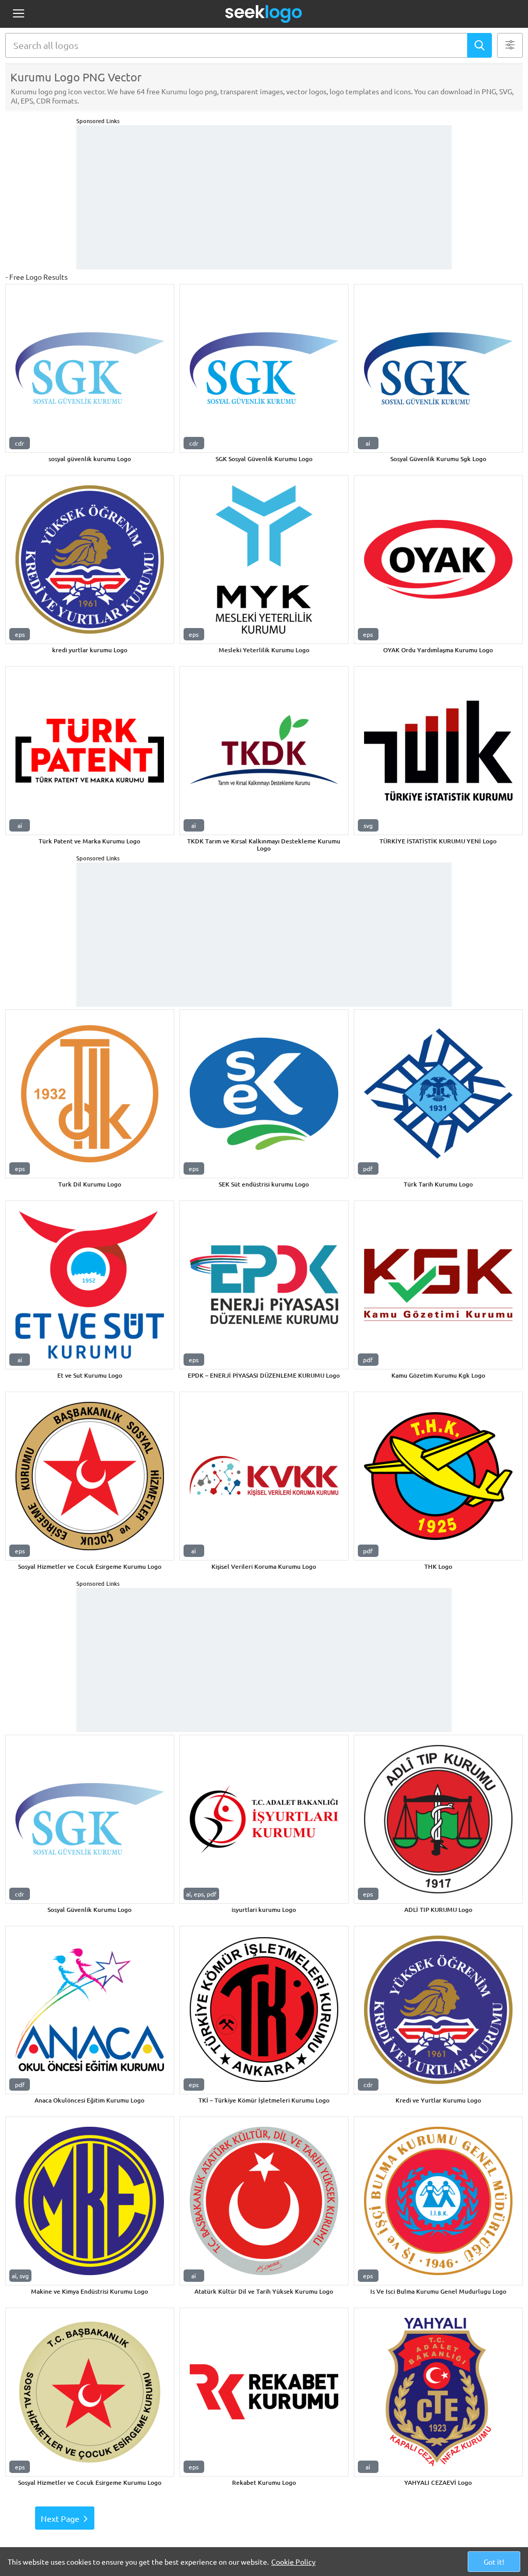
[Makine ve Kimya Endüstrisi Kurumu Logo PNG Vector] (90, 2201)
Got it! (494, 2562)
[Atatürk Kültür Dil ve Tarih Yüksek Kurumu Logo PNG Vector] (264, 2201)
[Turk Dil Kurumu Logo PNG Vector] (90, 1094)
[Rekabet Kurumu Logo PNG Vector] (264, 2392)
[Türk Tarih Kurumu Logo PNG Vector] (438, 1094)
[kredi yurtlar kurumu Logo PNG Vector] (90, 560)
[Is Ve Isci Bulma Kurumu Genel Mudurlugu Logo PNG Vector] (438, 2201)
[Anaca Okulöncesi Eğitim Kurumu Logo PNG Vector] (90, 2010)
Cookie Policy (293, 2562)
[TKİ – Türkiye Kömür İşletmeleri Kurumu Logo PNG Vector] (264, 2010)
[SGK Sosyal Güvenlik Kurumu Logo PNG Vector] (264, 368)
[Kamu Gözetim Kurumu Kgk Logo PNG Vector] (438, 1285)
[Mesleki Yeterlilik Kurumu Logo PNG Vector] (264, 560)
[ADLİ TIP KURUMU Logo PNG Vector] (438, 1819)
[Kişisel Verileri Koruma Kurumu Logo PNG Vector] (264, 1476)
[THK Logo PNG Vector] (438, 1476)
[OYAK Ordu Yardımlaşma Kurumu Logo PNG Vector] (438, 560)
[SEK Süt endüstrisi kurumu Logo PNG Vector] (264, 1094)
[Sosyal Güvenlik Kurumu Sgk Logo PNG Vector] (438, 368)
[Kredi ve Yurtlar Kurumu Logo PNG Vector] (438, 2010)
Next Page (60, 2518)
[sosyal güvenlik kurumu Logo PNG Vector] (90, 368)
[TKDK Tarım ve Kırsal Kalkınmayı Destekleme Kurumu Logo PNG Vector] (264, 751)
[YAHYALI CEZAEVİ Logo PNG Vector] (438, 2392)
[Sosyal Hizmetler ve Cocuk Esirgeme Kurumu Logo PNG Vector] (90, 1476)
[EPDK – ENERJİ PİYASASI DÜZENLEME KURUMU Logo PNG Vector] (264, 1285)
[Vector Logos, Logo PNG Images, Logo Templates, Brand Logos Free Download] (264, 14)
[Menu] (18, 14)
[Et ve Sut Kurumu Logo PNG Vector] (90, 1285)
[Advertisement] (264, 197)
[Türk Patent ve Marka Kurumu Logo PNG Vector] (90, 751)
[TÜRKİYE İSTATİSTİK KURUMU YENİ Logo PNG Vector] (438, 751)
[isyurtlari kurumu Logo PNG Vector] (264, 1819)
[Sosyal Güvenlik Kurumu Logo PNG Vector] (90, 1819)
